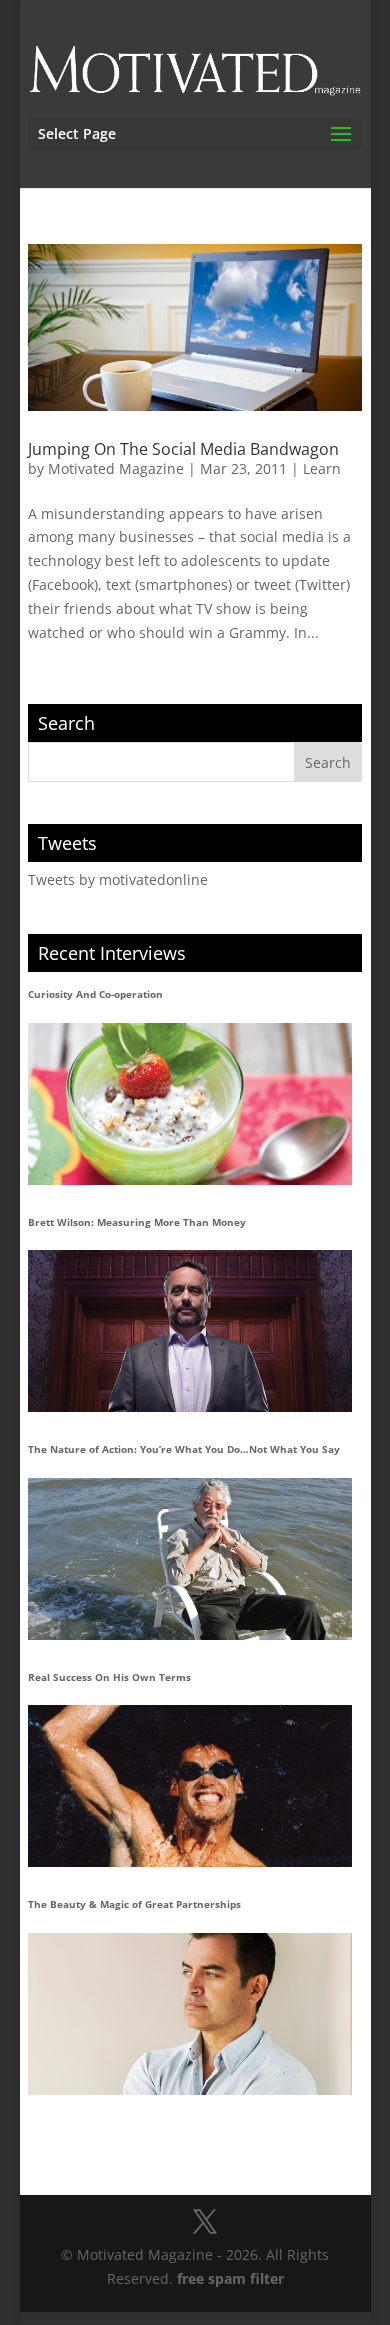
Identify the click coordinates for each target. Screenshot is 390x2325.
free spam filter (230, 2278)
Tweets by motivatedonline (118, 879)
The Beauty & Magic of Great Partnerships (134, 1904)
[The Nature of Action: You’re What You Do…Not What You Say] (189, 1559)
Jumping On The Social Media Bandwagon (183, 449)
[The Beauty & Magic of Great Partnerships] (189, 2014)
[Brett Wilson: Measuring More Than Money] (189, 1331)
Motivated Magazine (116, 468)
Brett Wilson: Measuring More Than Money (137, 1222)
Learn (322, 468)
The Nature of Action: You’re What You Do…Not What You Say (184, 1449)
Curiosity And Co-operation (95, 994)
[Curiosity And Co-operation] (189, 1104)
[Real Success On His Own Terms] (189, 1786)
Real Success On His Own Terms (109, 1677)
